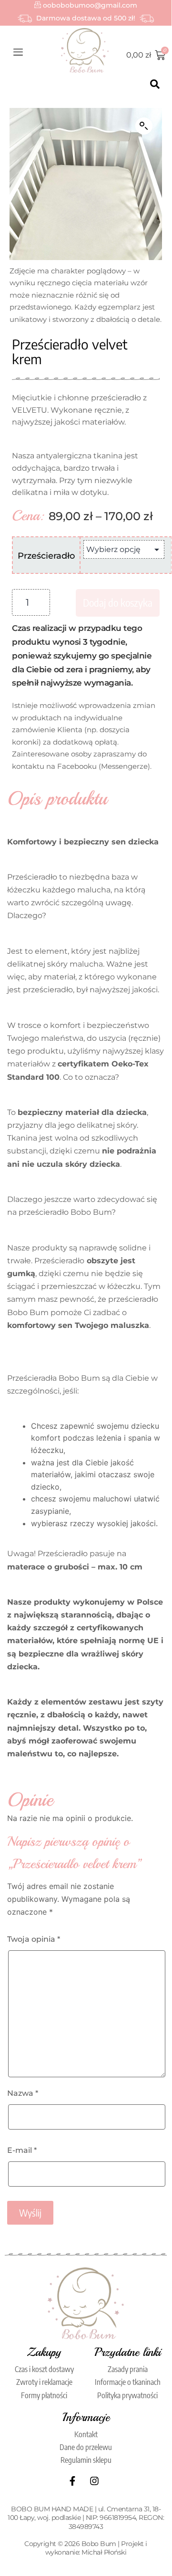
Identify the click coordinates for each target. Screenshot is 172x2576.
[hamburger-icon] (18, 53)
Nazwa (23, 2093)
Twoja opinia (34, 1939)
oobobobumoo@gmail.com (89, 5)
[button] (144, 126)
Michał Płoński (104, 2552)
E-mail (22, 2150)
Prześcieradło (46, 556)
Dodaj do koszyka (118, 602)
